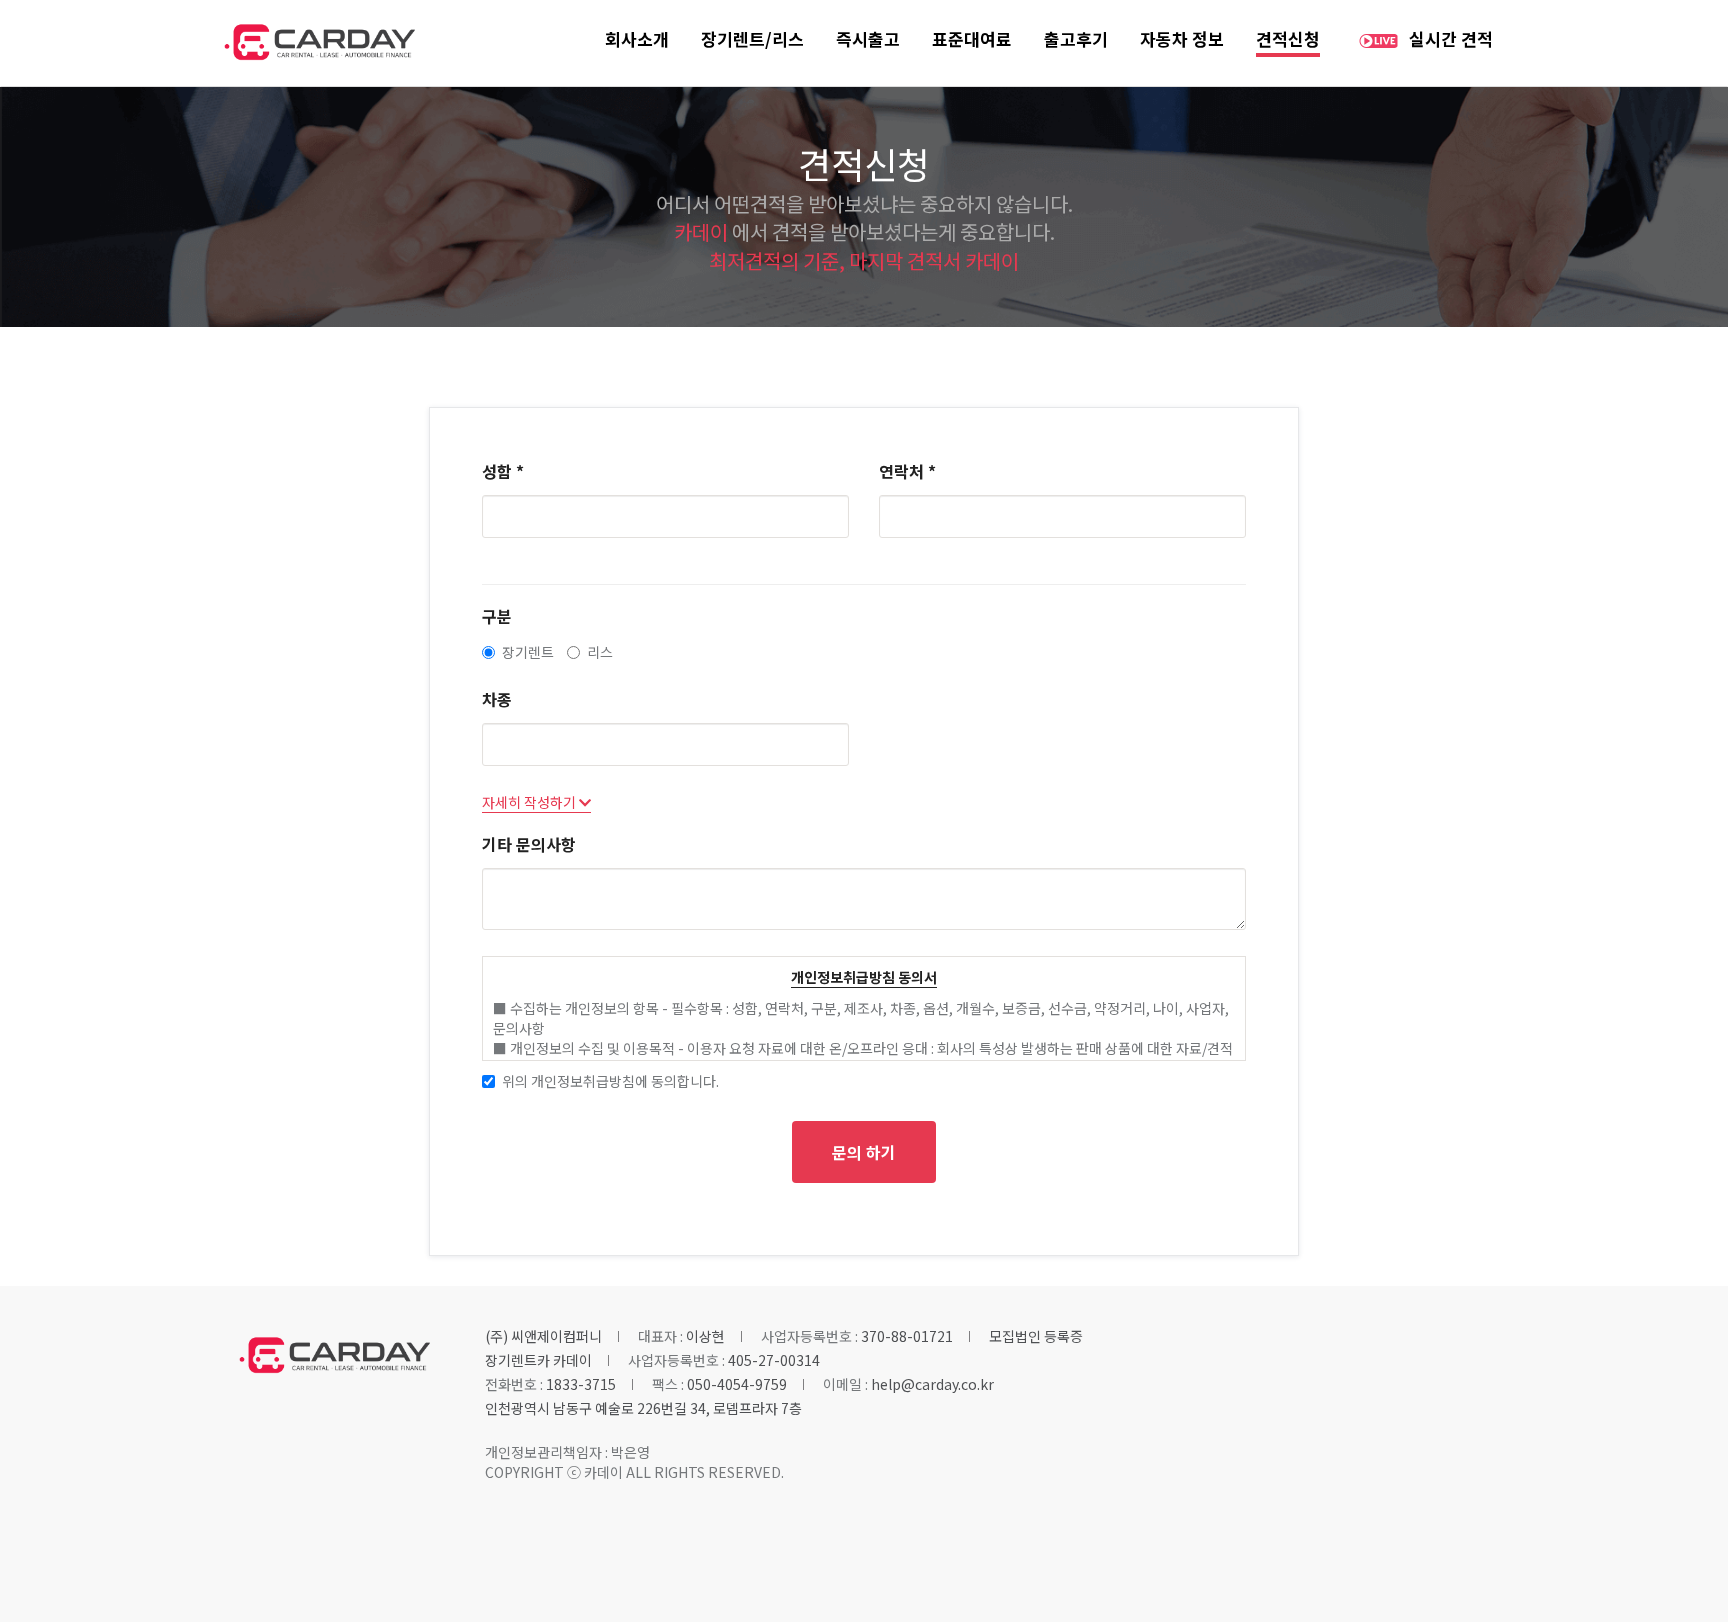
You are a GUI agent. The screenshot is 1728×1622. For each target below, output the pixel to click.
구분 (497, 616)
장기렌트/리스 (752, 39)
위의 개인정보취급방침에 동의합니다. (610, 1081)
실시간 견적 (1451, 38)
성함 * (503, 471)
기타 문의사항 (529, 844)
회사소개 (637, 39)
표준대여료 (972, 39)
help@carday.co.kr (932, 1384)
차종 (497, 699)
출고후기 (1076, 39)
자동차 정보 (1182, 39)
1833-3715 (581, 1384)
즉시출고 (868, 39)
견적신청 (1288, 39)
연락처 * (907, 471)
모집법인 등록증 (1036, 1336)
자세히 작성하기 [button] (530, 802)
